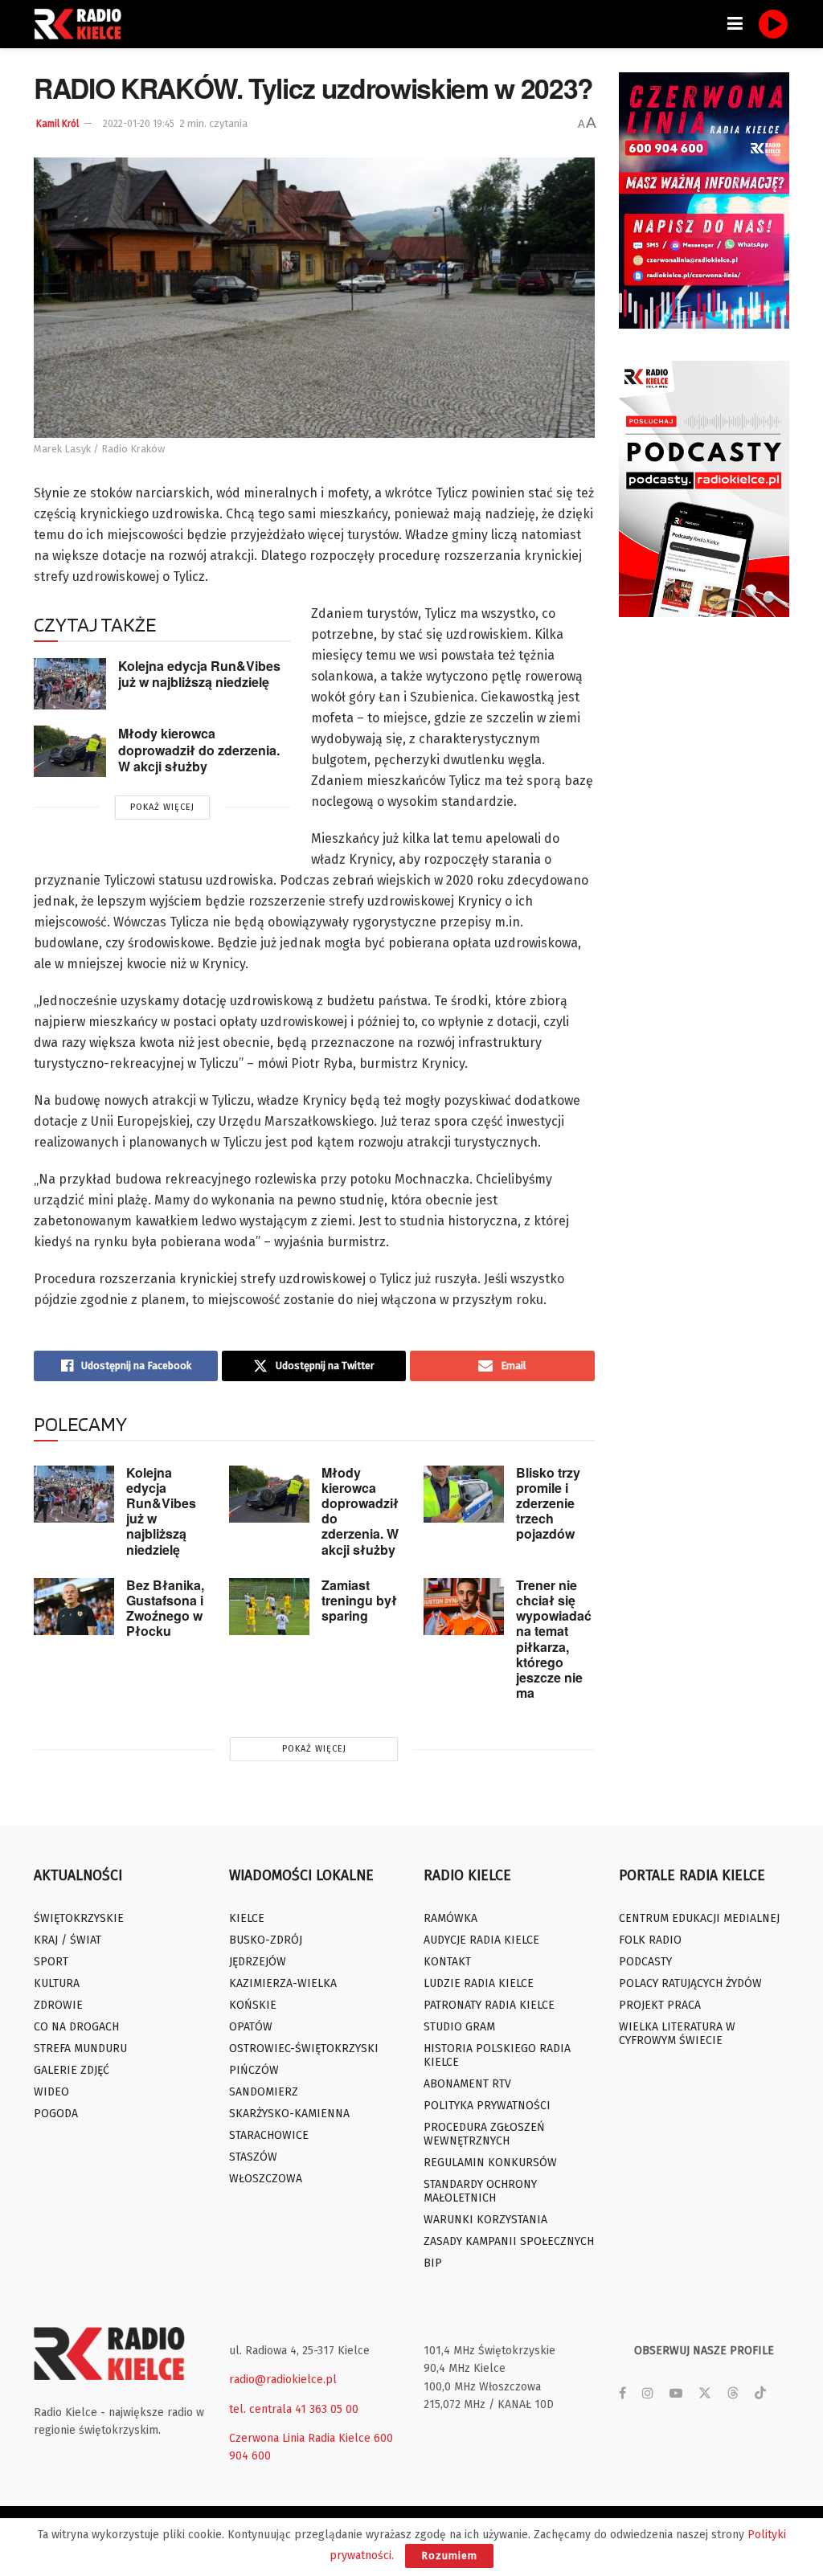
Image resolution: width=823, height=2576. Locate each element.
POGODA (56, 2114)
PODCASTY (645, 1962)
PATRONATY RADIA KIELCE (489, 2005)
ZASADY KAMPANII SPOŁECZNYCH (509, 2241)
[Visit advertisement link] (704, 200)
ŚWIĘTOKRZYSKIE (79, 1918)
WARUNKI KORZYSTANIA (485, 2220)
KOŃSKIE (253, 2005)
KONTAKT (447, 1962)
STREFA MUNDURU (80, 2049)
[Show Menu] (735, 24)
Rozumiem (449, 2556)
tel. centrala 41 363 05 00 (294, 2409)
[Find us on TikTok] (760, 2394)
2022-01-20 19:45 (139, 124)
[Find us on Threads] (733, 2394)
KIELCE (247, 1918)
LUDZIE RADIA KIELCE (479, 1983)
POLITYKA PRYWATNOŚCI (487, 2106)
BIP (433, 2263)
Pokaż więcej (162, 807)
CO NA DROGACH (76, 2027)
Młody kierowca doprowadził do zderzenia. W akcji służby (199, 750)
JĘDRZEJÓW (258, 1962)
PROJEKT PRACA (660, 2005)
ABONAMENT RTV (467, 2084)
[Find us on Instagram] (648, 2394)
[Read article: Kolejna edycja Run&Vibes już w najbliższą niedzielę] (70, 684)
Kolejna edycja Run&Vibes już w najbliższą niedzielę (199, 674)
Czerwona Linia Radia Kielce (300, 2438)
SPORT (51, 1962)
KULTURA (57, 1983)
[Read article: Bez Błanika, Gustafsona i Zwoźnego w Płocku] (74, 1607)
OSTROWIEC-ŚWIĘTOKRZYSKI (304, 2049)
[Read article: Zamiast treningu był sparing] (269, 1607)
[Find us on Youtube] (676, 2394)
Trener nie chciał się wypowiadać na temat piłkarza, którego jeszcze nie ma (554, 1639)
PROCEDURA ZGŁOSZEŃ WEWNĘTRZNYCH (484, 2134)
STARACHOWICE (269, 2135)
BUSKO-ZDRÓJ (266, 1940)
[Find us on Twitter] (705, 2394)
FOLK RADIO (650, 1940)
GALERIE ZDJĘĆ (72, 2070)
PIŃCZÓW (254, 2070)
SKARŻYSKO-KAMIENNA (289, 2114)
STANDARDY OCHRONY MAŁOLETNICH (480, 2191)
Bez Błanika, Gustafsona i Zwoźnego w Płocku (165, 1608)
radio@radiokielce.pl (283, 2380)
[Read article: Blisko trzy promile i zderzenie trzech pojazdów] (464, 1494)
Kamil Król (57, 124)
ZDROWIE (58, 2005)
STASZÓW (253, 2157)
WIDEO (51, 2092)
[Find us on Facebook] (622, 2394)
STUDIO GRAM (459, 2027)
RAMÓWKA (450, 1918)
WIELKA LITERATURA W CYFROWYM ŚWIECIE (677, 2034)
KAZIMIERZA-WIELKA (283, 1983)
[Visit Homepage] (82, 24)
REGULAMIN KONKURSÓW (490, 2163)
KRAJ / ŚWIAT (68, 1940)
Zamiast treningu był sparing (359, 1600)
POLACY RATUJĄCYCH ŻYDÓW (690, 1983)
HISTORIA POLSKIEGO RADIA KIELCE (497, 2055)
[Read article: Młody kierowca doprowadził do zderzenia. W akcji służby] (70, 751)
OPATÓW (251, 2027)
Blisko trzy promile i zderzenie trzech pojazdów (548, 1503)
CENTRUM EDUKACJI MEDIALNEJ (699, 1918)
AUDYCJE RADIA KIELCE (481, 1940)
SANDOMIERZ (264, 2092)
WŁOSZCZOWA (266, 2179)
